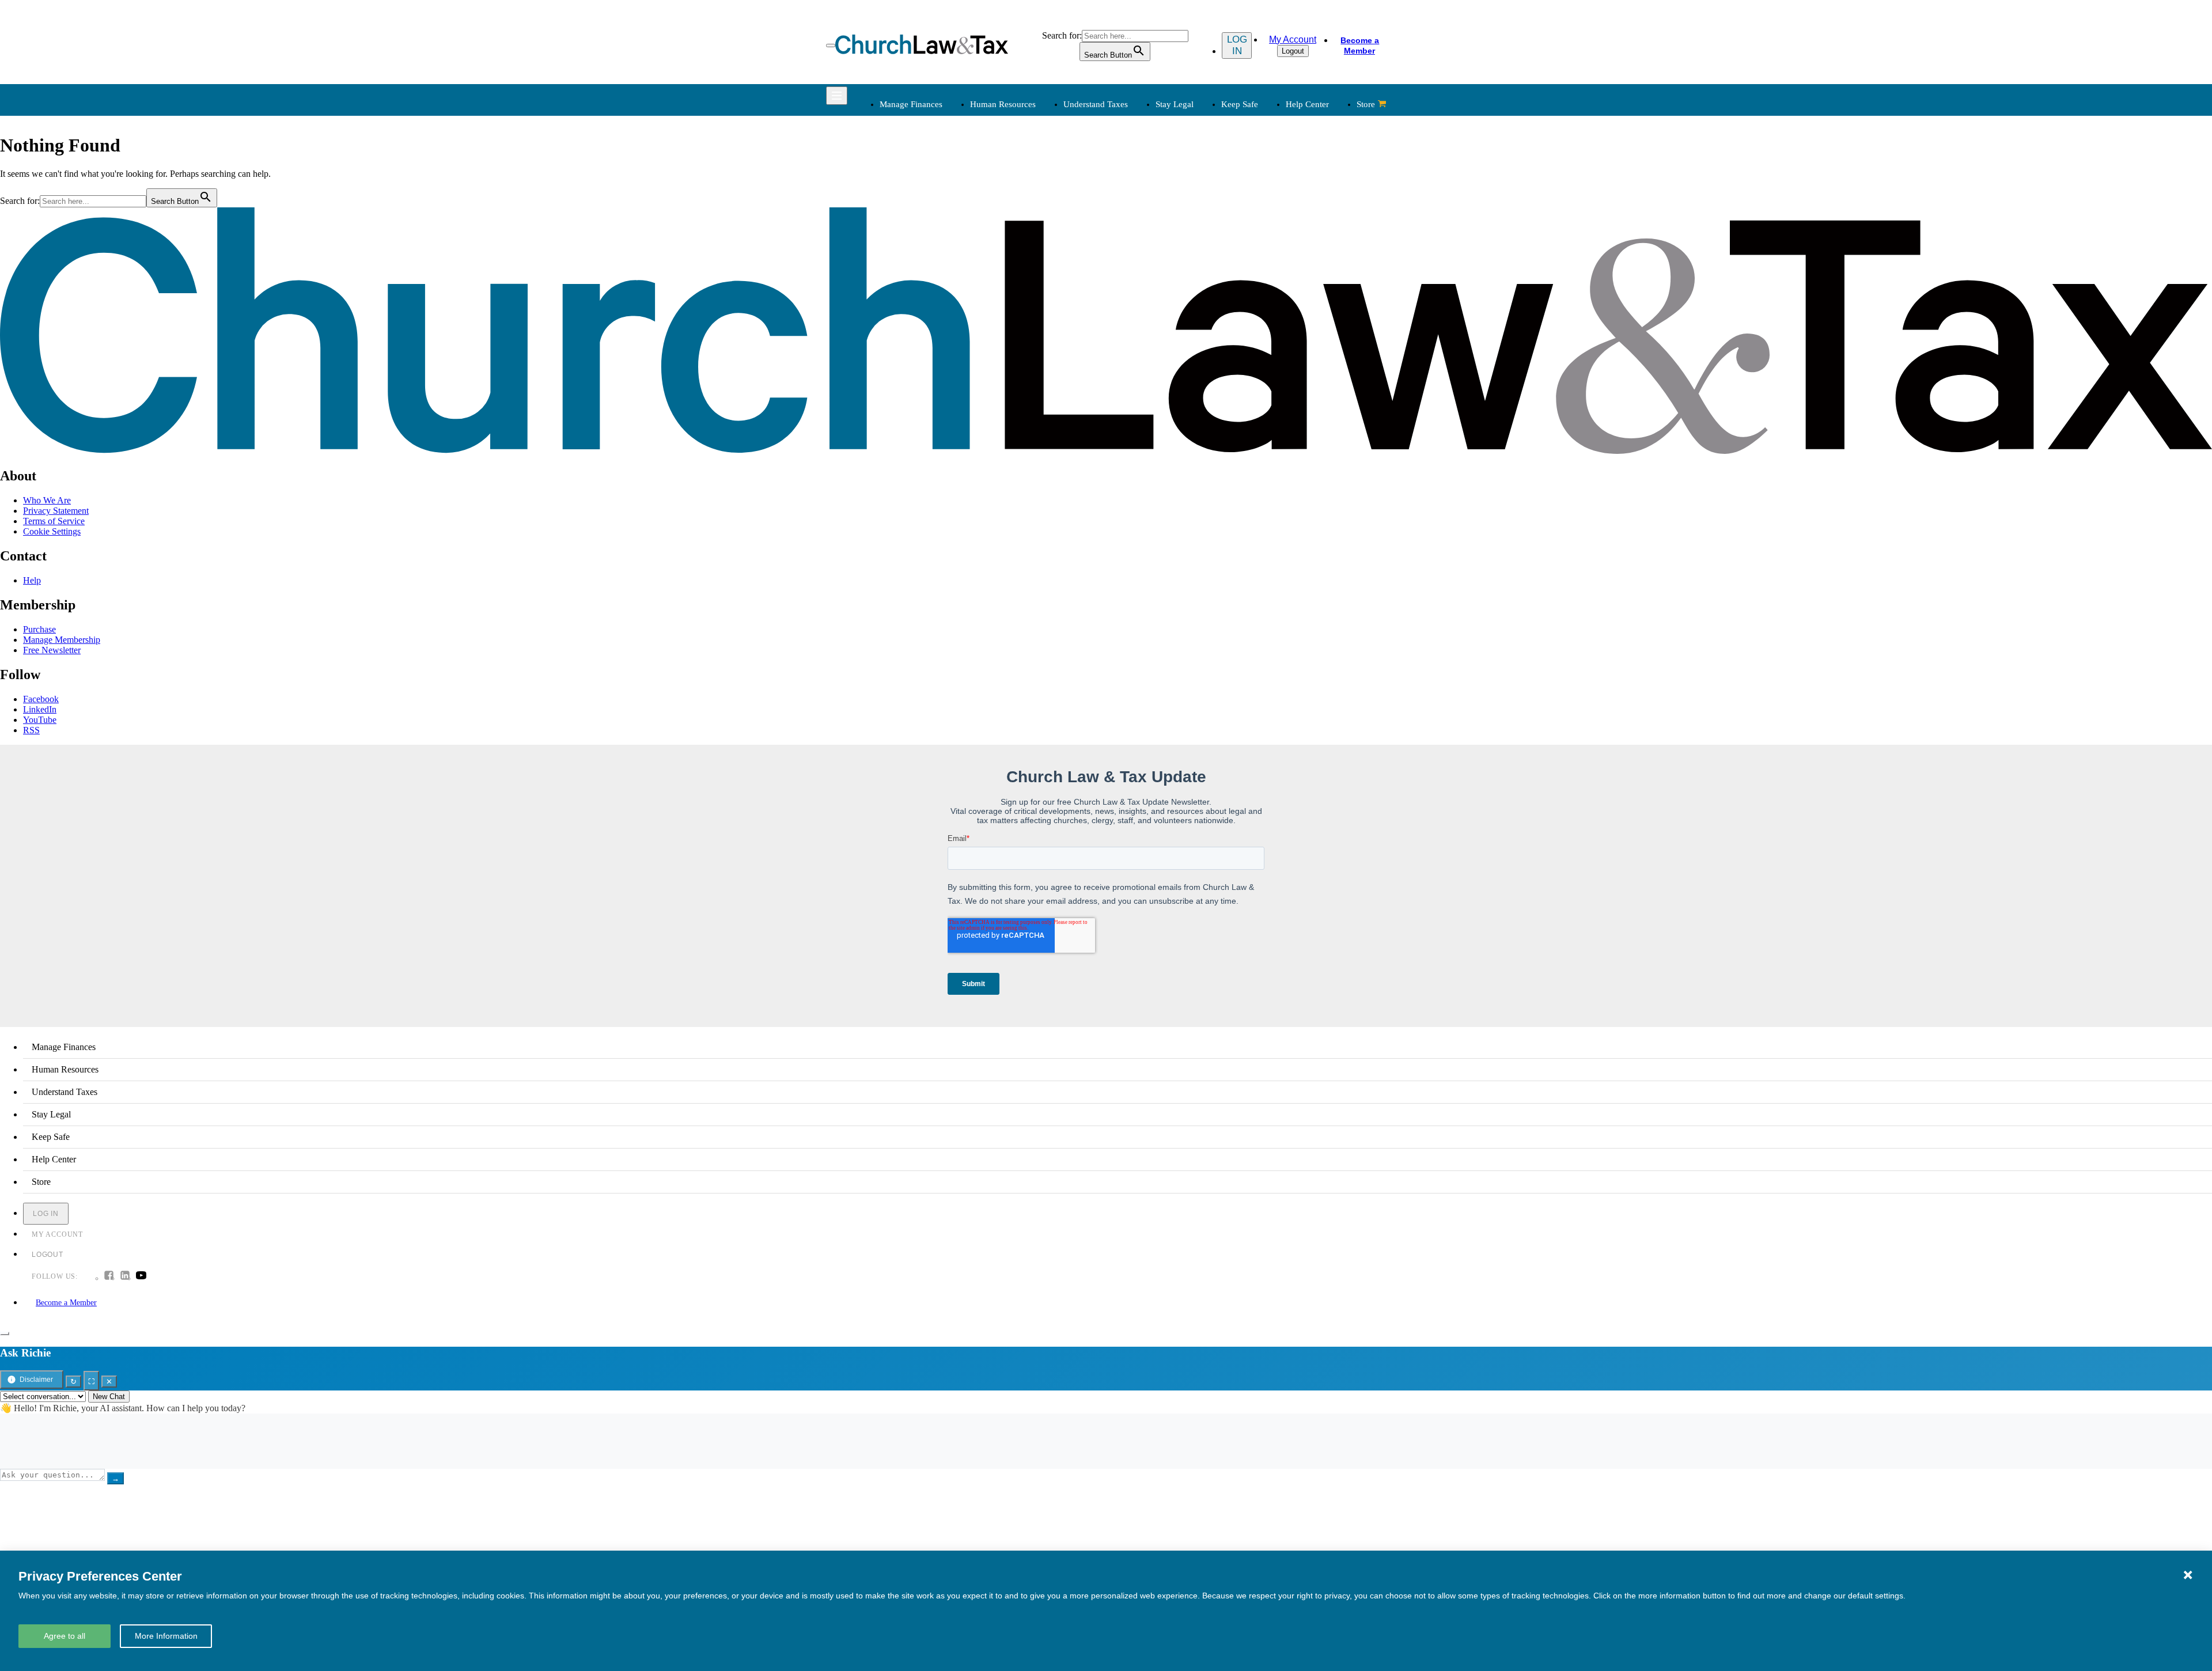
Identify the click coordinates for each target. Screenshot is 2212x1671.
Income (1129, 216)
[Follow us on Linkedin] (125, 1276)
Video (1007, 371)
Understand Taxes (1096, 104)
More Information (166, 1636)
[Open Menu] (831, 46)
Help (32, 580)
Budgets (893, 174)
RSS (31, 730)
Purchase (39, 629)
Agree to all (65, 1636)
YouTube (40, 720)
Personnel (1014, 216)
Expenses (1133, 202)
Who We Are (1123, 297)
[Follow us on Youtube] (141, 1276)
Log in (1237, 45)
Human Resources (1003, 104)
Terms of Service (54, 521)
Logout (1293, 51)
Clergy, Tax (1137, 174)
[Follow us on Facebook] (109, 1276)
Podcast (1011, 330)
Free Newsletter (52, 650)
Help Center (1307, 104)
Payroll (1010, 202)
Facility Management (916, 344)
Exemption (1136, 188)
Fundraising (899, 216)
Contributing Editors (1153, 385)
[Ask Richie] (5, 1333)
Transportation (904, 371)
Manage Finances (911, 104)
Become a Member (1360, 46)
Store (1366, 104)
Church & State (1263, 202)
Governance (1257, 230)
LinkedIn (40, 709)
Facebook (41, 699)
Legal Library (1260, 257)
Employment (1020, 188)
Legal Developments (1272, 243)
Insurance (895, 357)
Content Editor (1143, 344)
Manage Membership (62, 640)
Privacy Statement (56, 511)
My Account (1293, 39)
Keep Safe (1240, 104)
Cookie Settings (52, 531)
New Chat (109, 1397)
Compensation (1023, 174)
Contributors (1139, 399)
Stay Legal (1175, 104)
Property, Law (1260, 271)
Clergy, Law (1257, 216)
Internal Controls (908, 230)
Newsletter (1016, 316)
